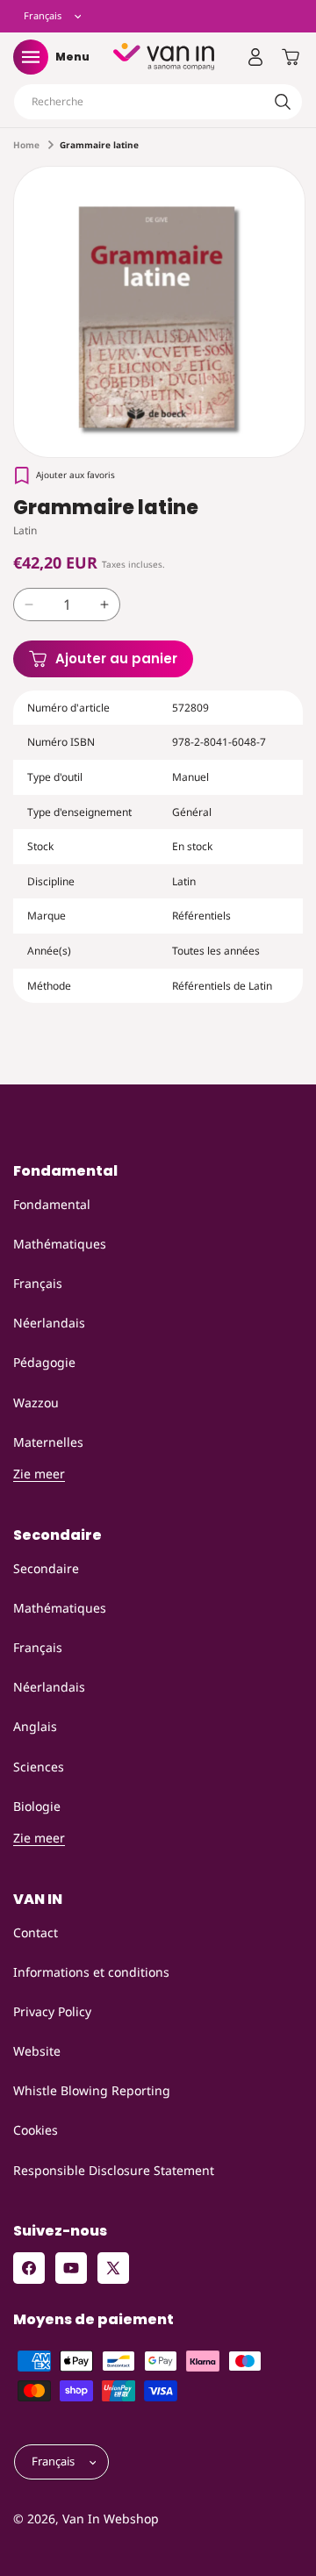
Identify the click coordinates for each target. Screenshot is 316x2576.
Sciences (39, 1767)
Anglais (35, 1726)
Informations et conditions (91, 1972)
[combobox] (158, 102)
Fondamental (52, 1204)
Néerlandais (49, 1323)
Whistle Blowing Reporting (92, 2090)
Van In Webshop (111, 2519)
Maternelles (48, 1442)
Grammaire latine (99, 145)
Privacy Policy (52, 2011)
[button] (31, 57)
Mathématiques (60, 1244)
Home (26, 145)
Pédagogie (44, 1362)
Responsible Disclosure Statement (114, 2170)
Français (38, 1283)
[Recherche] (283, 102)
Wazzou (36, 1402)
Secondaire (46, 1568)
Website (37, 2051)
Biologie (37, 1806)
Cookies (36, 2130)
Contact (36, 1932)
